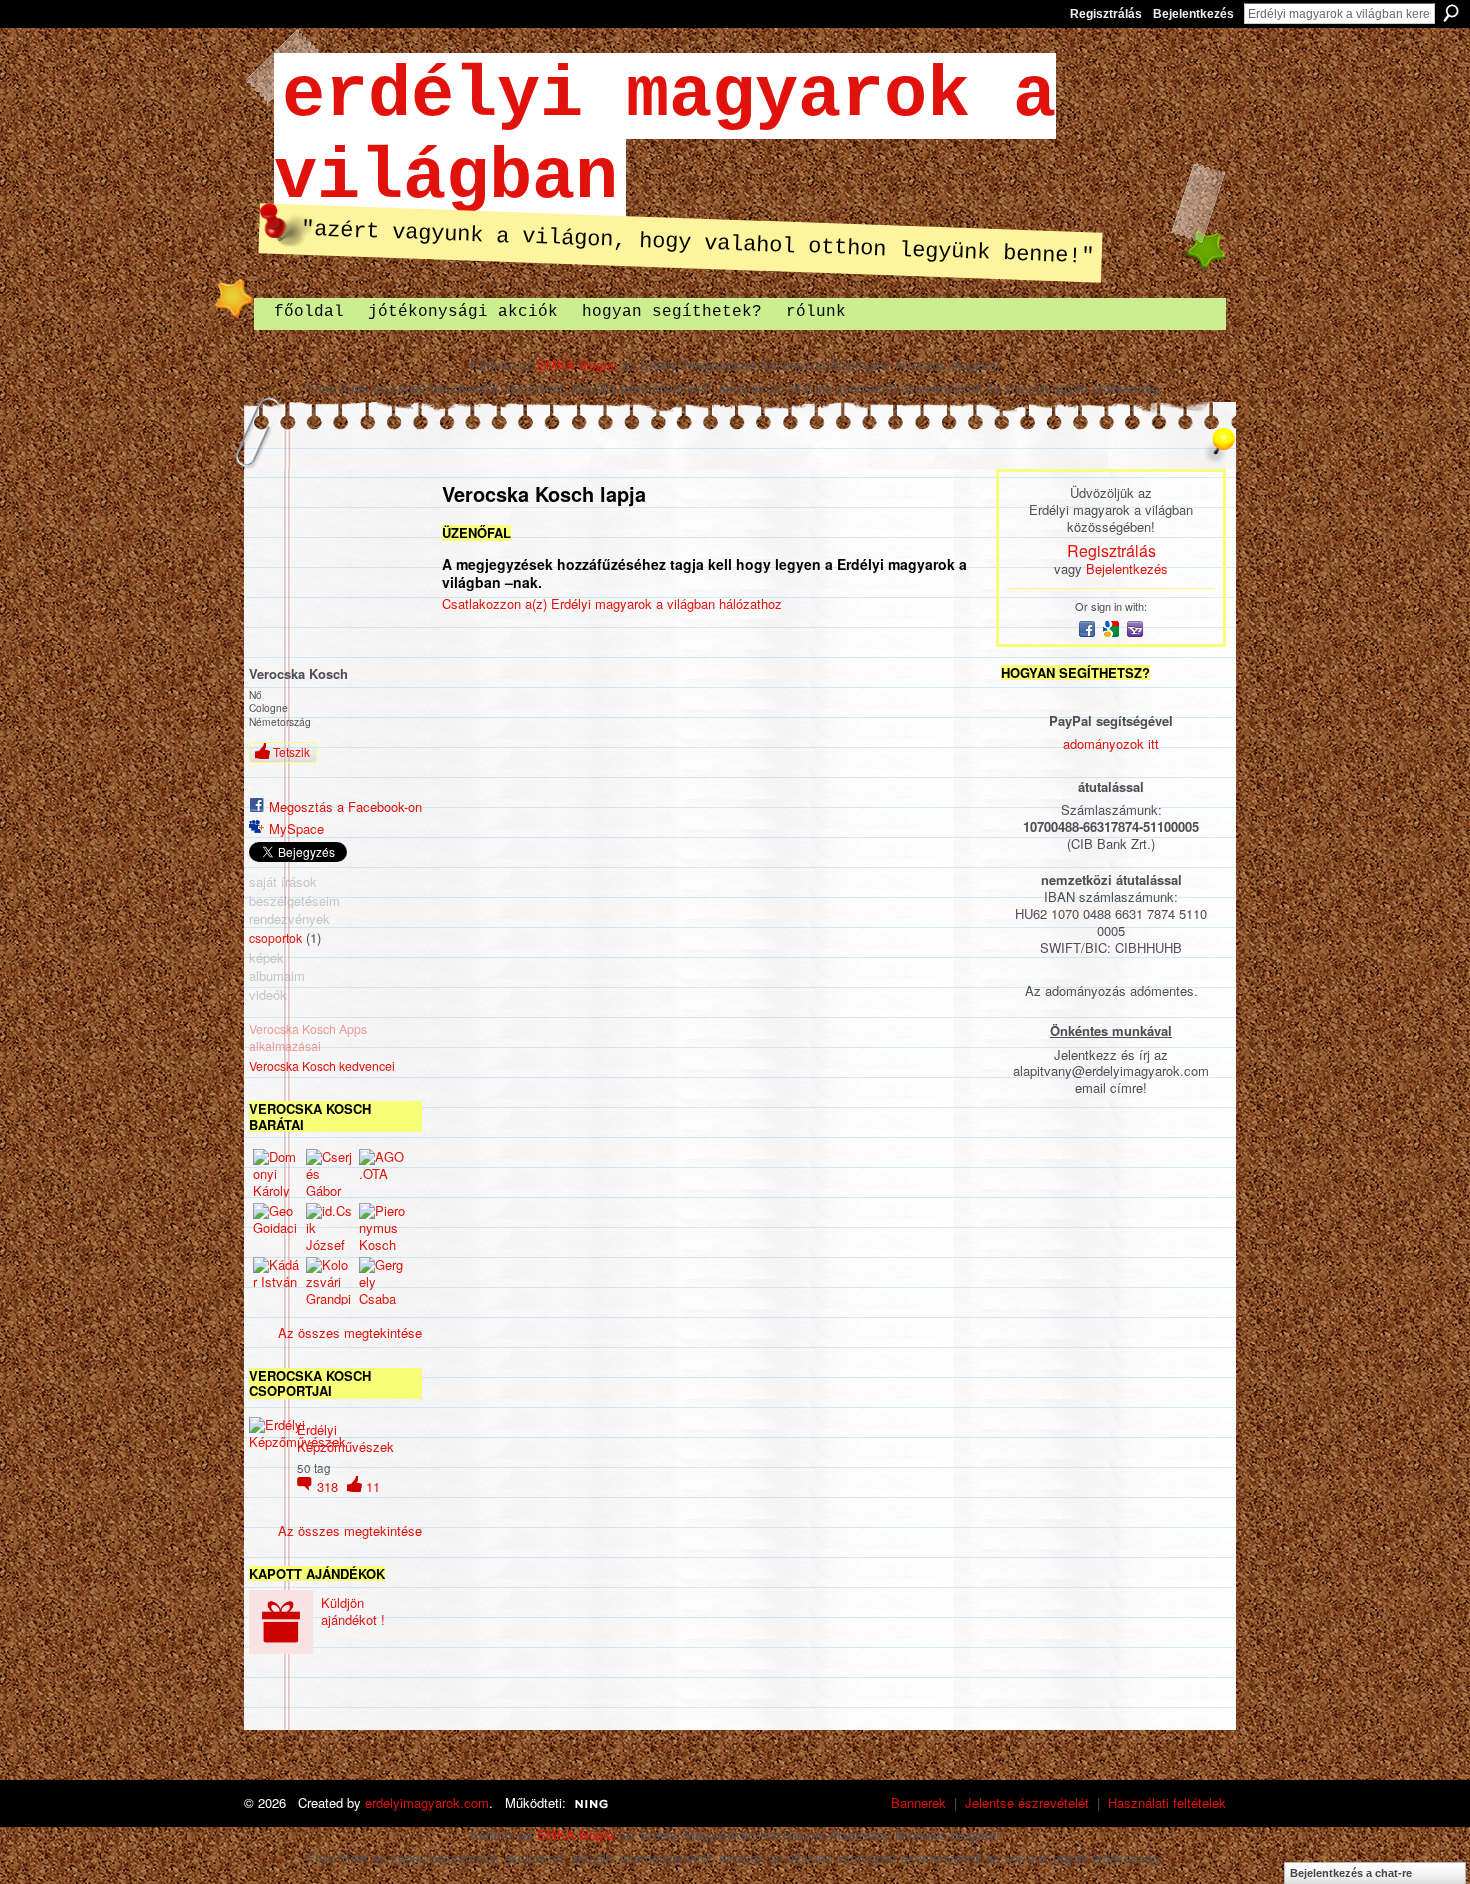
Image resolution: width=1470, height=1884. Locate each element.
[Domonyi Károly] (277, 1173)
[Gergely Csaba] (383, 1281)
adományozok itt (1111, 743)
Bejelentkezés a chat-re (1351, 1873)
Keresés (1451, 13)
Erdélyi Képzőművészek (345, 1438)
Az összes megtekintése (350, 1332)
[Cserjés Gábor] (330, 1173)
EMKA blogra (575, 364)
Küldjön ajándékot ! (353, 1611)
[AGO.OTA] (383, 1173)
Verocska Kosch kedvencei (322, 1066)
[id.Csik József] (330, 1227)
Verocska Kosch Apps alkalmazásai (308, 1037)
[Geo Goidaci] (277, 1227)
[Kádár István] (277, 1281)
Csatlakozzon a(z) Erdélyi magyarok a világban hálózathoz (612, 603)
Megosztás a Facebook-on (345, 806)
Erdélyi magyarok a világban (665, 137)
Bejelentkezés (1193, 14)
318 (329, 1486)
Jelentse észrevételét (1027, 1802)
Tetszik (291, 751)
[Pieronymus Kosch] (383, 1227)
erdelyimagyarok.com (427, 1802)
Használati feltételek (1167, 1802)
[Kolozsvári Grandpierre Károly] (330, 1281)
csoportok (275, 938)
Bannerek (918, 1802)
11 (373, 1486)
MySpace (296, 828)
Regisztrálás (1106, 14)
